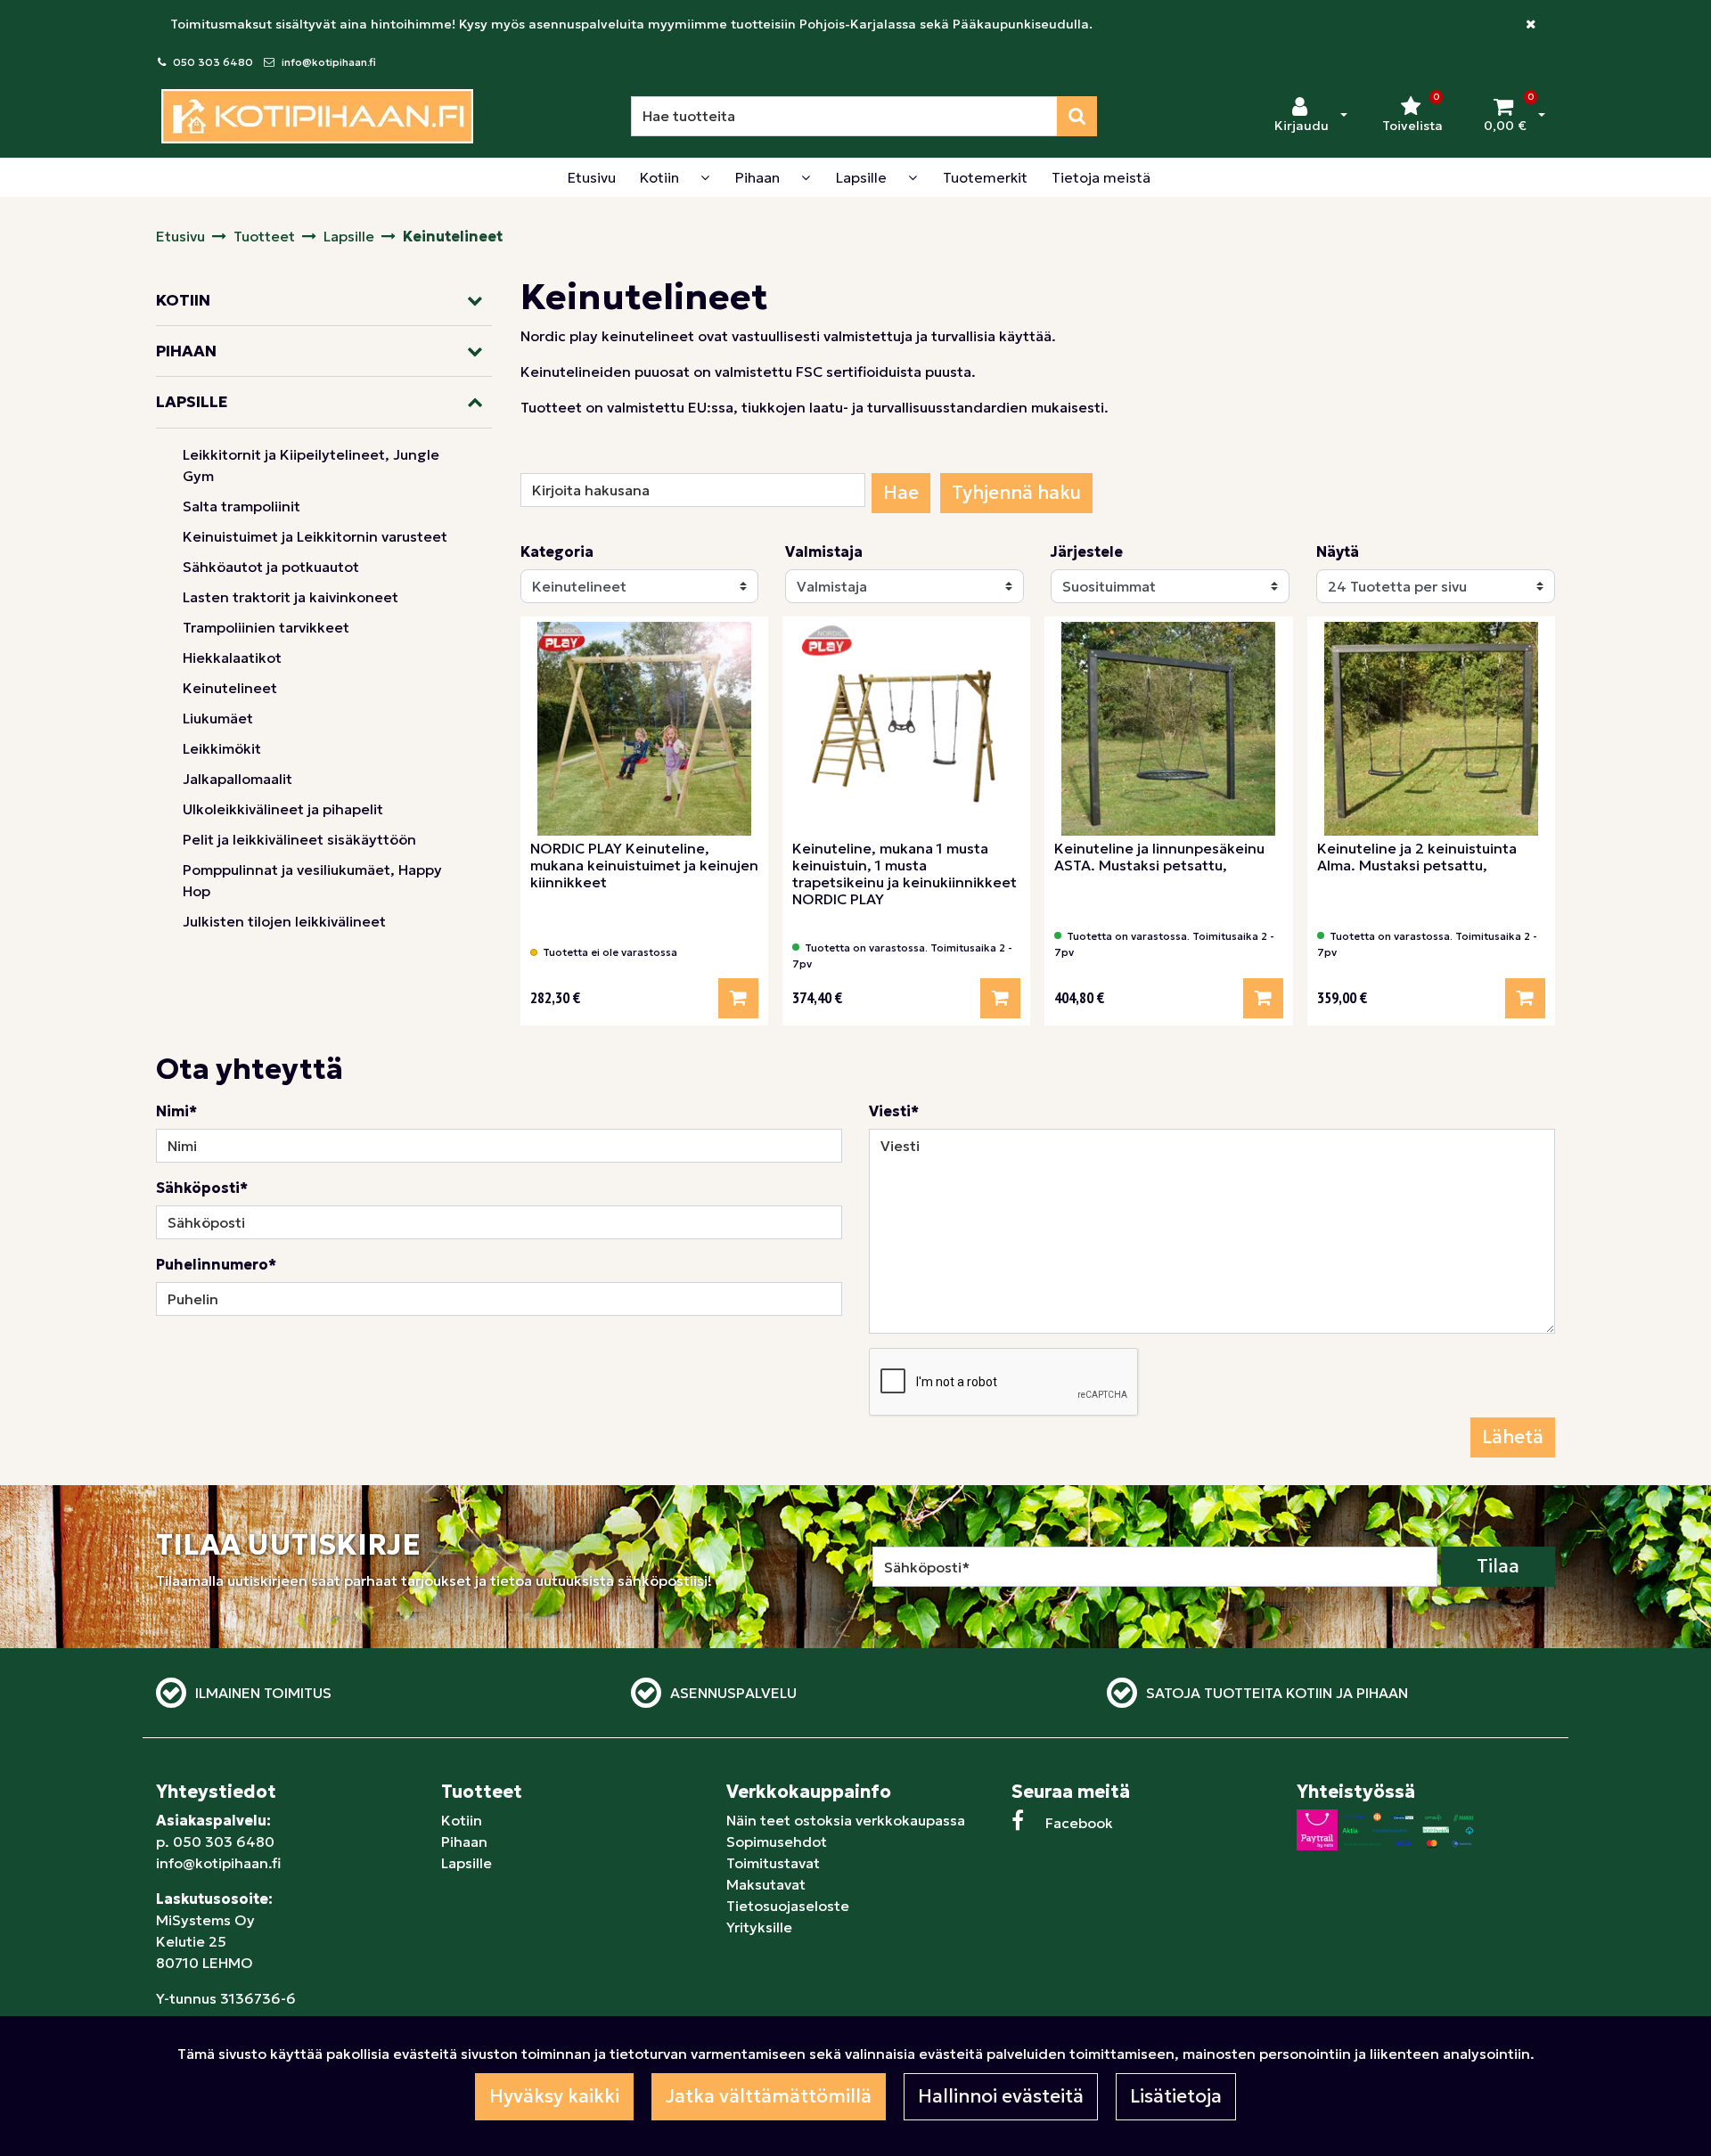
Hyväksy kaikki (554, 2096)
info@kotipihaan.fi (329, 62)
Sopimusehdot (777, 1842)
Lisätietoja (1176, 2096)
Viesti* (894, 1111)
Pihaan (464, 1842)
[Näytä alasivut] (705, 177)
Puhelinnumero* (216, 1264)
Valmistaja (824, 551)
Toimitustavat (773, 1863)
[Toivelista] (743, 642)
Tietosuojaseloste (788, 1906)
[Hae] (1077, 116)
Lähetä (1513, 1437)
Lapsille (467, 1863)
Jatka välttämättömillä (769, 2096)
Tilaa (1498, 1566)
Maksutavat (766, 1884)
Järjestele (1087, 551)
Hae (901, 493)
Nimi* (176, 1111)
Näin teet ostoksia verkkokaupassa (846, 1820)
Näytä (1338, 551)
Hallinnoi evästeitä (1001, 2096)
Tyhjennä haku (1016, 493)
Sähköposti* (202, 1188)
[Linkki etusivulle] (317, 116)
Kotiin (462, 1820)
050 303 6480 (213, 62)
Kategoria (557, 551)
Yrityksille (759, 1927)
